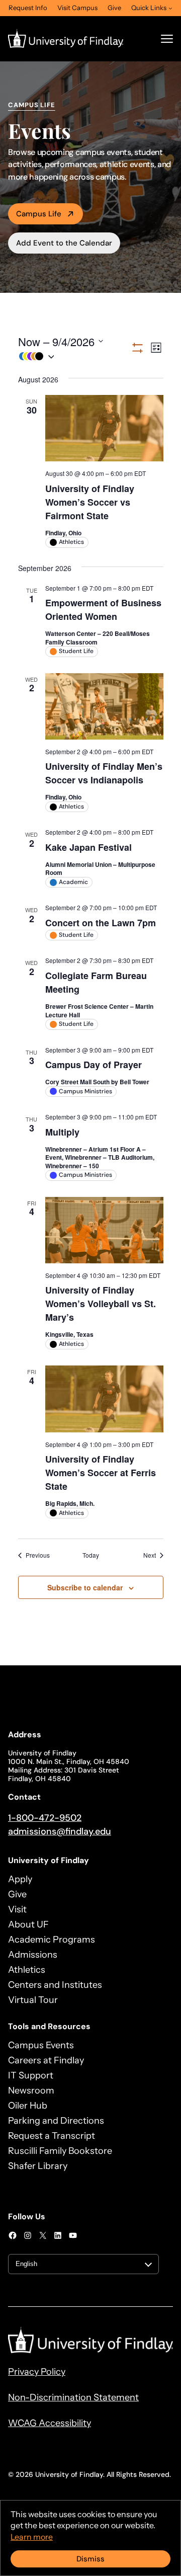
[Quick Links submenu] (170, 8)
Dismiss (90, 2559)
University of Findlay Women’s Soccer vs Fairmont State (90, 502)
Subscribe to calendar (85, 1587)
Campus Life (39, 214)
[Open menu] (167, 39)
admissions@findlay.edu (60, 1831)
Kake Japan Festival (88, 847)
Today (91, 1555)
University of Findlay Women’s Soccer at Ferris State (101, 1473)
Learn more (32, 2537)
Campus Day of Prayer (94, 1065)
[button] (74, 356)
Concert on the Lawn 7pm (101, 923)
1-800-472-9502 (45, 1818)
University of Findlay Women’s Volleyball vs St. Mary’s (101, 1304)
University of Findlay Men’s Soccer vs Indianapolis (104, 773)
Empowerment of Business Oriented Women (103, 610)
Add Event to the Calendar (64, 243)
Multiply (62, 1132)
